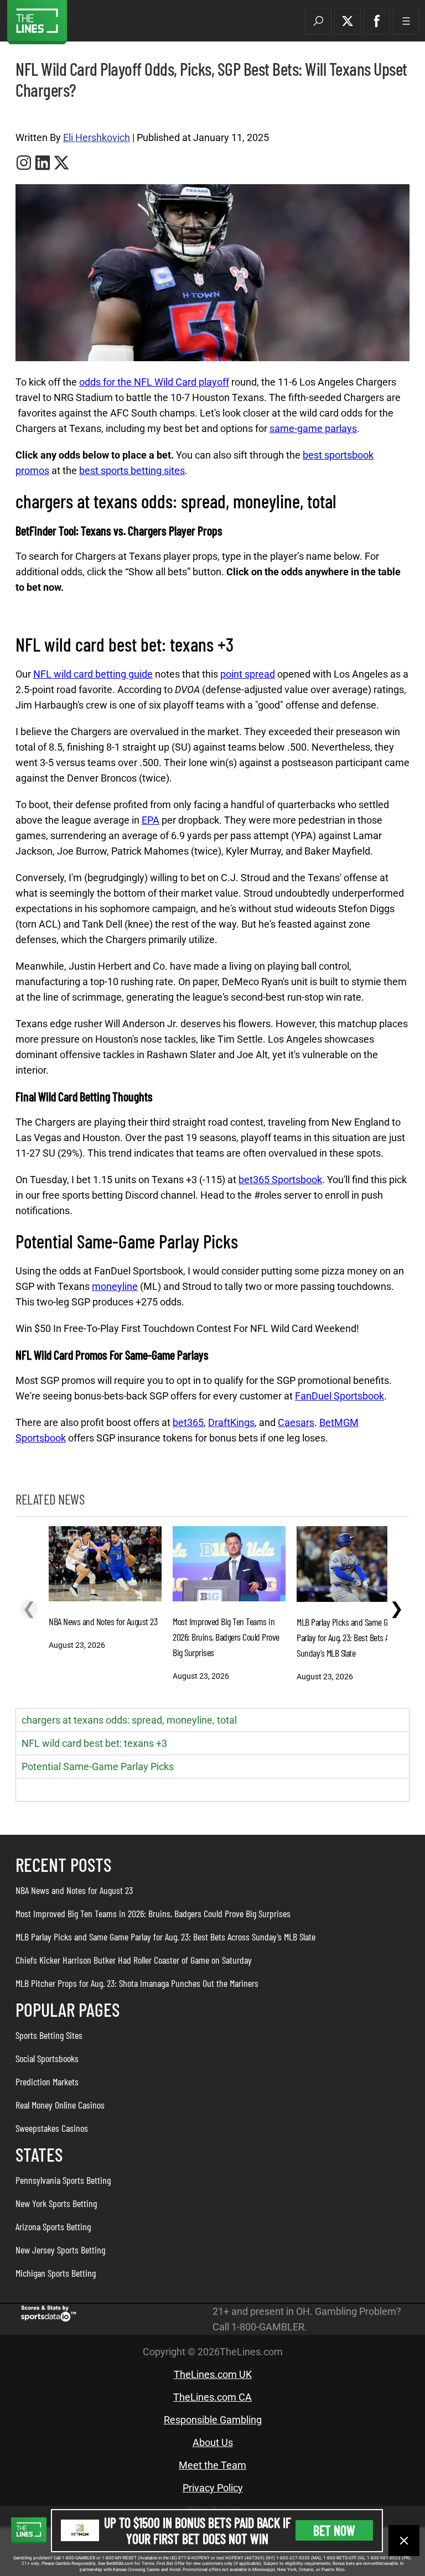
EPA (151, 820)
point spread (248, 674)
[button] (318, 21)
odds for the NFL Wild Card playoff (154, 382)
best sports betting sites (132, 470)
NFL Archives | (37, 116)
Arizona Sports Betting (53, 2226)
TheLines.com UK (213, 2374)
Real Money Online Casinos (60, 2105)
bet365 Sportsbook (280, 1180)
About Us (213, 2442)
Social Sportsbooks (47, 2058)
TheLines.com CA (212, 2397)
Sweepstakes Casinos (52, 2128)
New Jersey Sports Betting (60, 2250)
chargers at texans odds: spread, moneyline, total (129, 1720)
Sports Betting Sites (49, 2035)
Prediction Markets (47, 2081)
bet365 (188, 1422)
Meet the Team (212, 2465)
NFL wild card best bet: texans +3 (94, 1743)
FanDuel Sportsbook (340, 1396)
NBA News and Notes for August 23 (74, 1890)
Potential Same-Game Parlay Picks (98, 1766)
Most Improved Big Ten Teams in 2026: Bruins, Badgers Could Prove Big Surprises (153, 1913)
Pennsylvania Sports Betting (63, 2180)
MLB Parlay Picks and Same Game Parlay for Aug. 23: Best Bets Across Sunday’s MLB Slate (165, 1937)
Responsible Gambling (213, 2420)
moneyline (115, 1286)
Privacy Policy (213, 2488)
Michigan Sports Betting (56, 2273)
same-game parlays (313, 428)
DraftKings (231, 1422)
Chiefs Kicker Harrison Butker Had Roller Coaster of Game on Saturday (134, 1960)
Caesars (296, 1422)
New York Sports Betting (56, 2203)
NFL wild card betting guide (93, 674)
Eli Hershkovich (97, 137)
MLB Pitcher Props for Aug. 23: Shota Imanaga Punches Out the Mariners (137, 1983)
